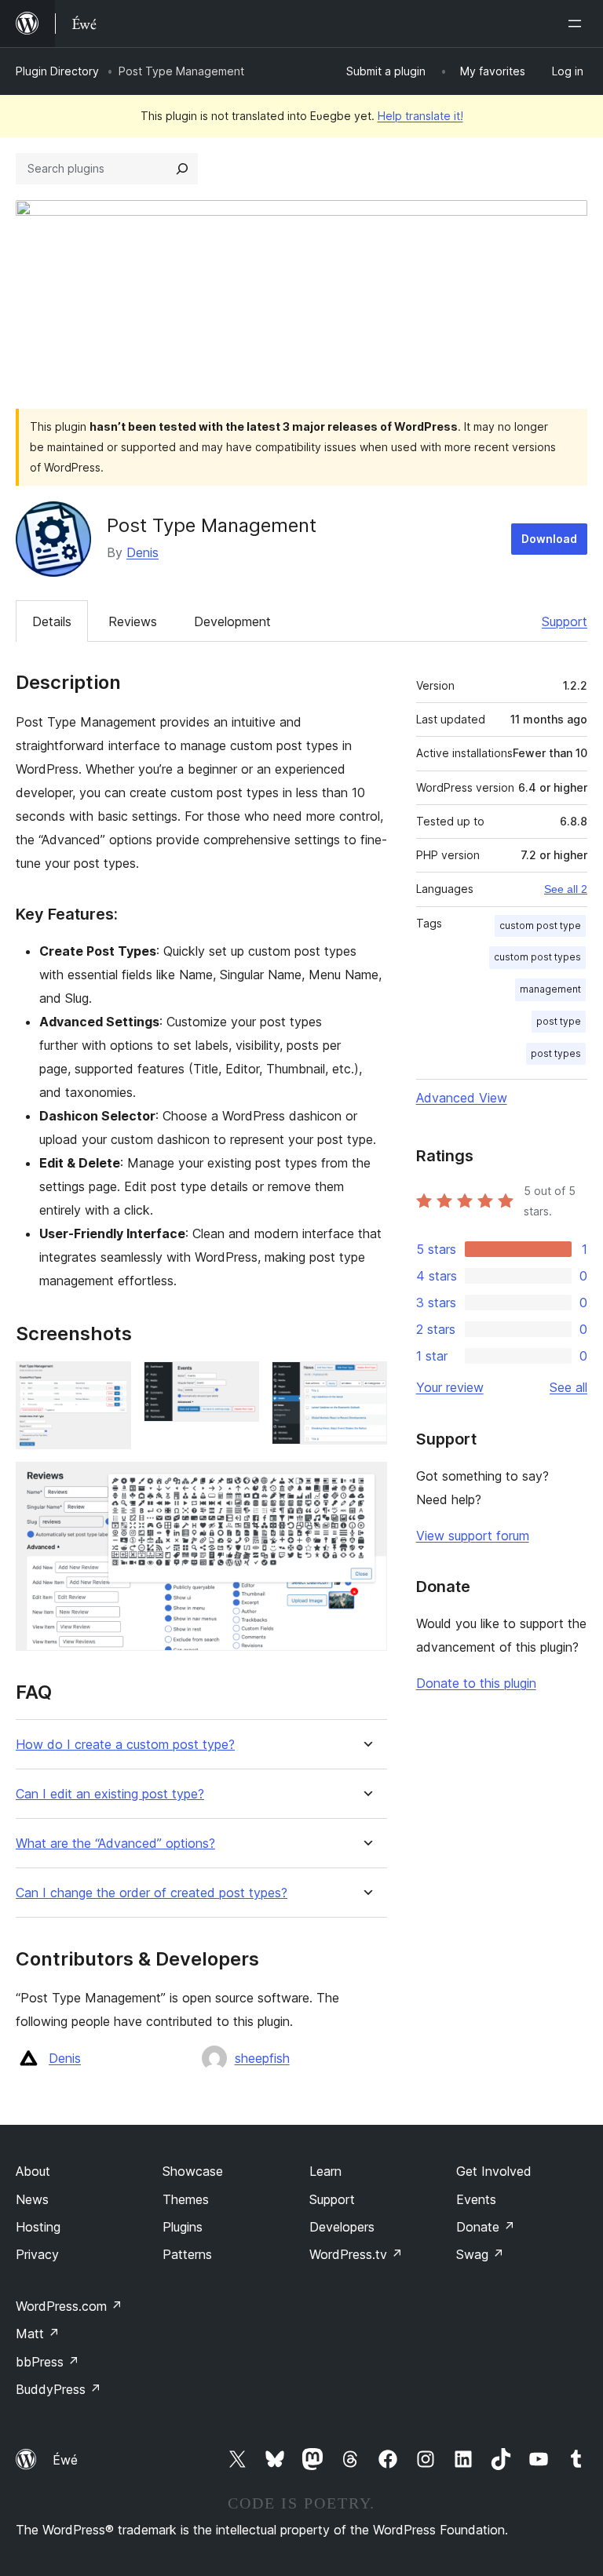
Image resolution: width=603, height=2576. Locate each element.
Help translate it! (420, 116)
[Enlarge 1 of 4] (110, 1383)
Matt (38, 2334)
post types (556, 1053)
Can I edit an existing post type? (110, 1794)
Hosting (38, 2227)
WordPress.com (69, 2306)
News (32, 2199)
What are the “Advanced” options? (115, 1844)
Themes (186, 2199)
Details (52, 621)
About (33, 2171)
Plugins (183, 2227)
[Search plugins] (182, 169)
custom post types (537, 957)
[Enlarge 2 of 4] (238, 1383)
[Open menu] (578, 24)
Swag (480, 2254)
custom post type (540, 925)
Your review (450, 1387)
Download (549, 539)
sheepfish (262, 2058)
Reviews (133, 621)
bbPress (48, 2362)
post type (559, 1021)
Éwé (65, 2460)
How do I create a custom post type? (125, 1745)
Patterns (187, 2254)
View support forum (473, 1536)
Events (476, 2199)
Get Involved (494, 2171)
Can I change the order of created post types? (152, 1893)
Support (565, 621)
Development (232, 621)
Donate (486, 2227)
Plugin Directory (57, 71)
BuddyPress (58, 2389)
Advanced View (462, 1098)
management (550, 989)
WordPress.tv (356, 2254)
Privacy (37, 2254)
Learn (325, 2171)
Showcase (193, 2171)
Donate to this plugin (476, 1683)
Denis (143, 552)
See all (568, 1387)
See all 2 (566, 889)
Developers (342, 2227)
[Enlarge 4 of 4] (366, 1483)
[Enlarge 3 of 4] (366, 1383)
